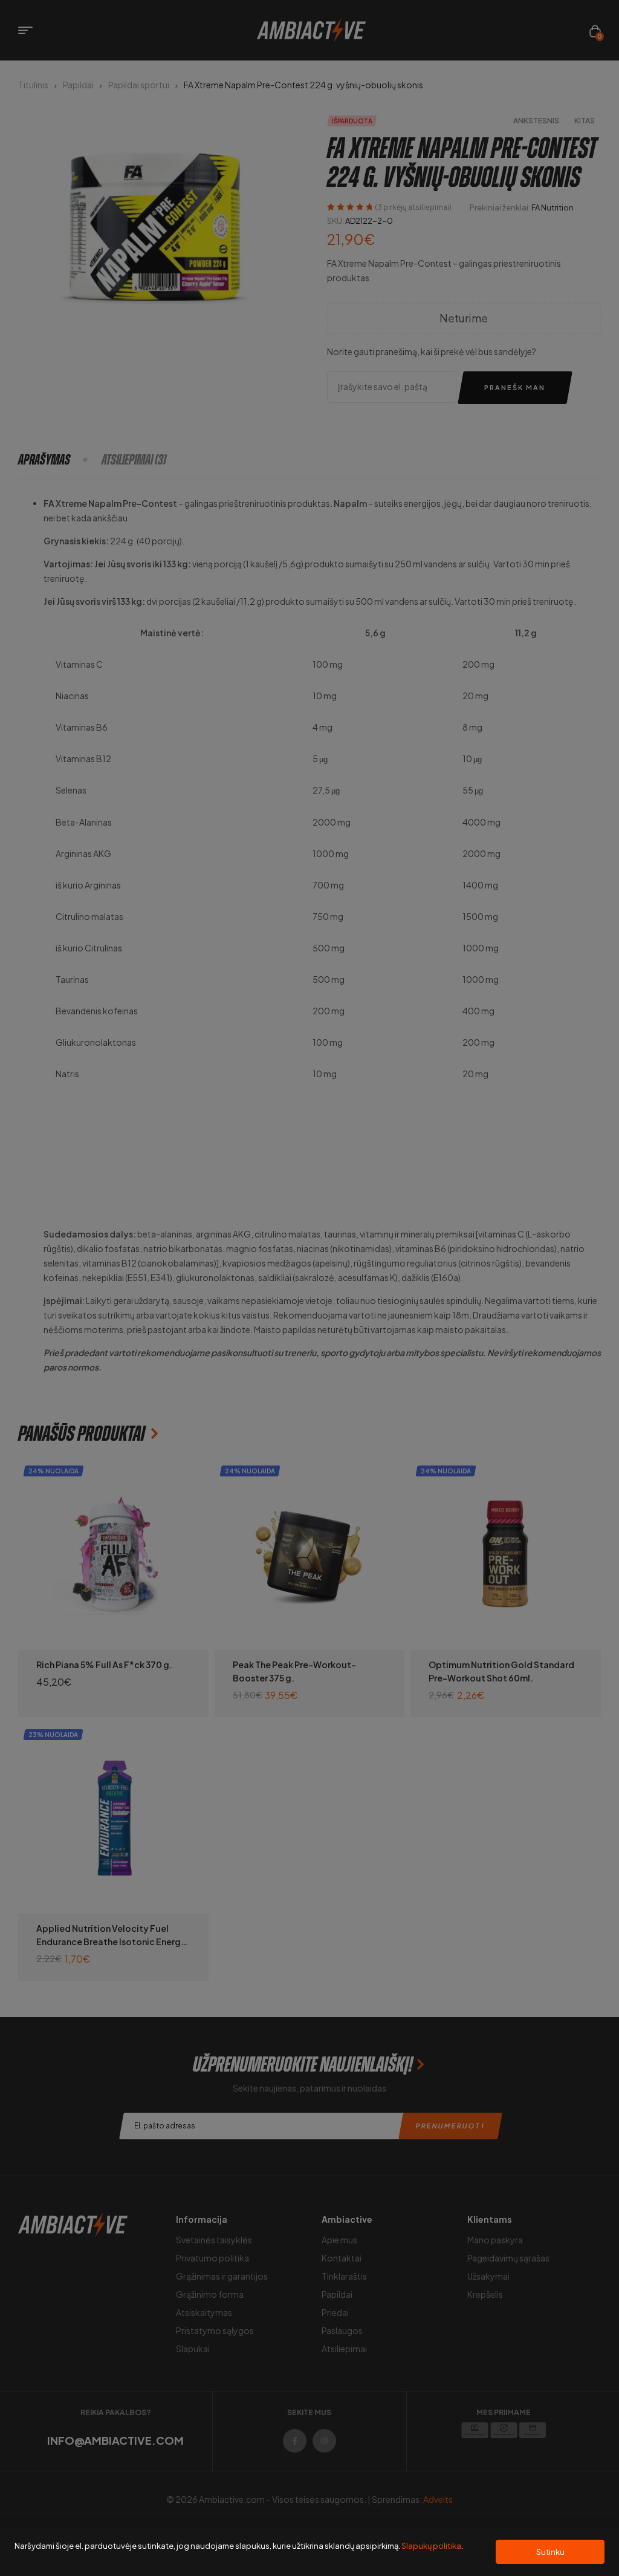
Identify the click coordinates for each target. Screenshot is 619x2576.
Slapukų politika (431, 2546)
